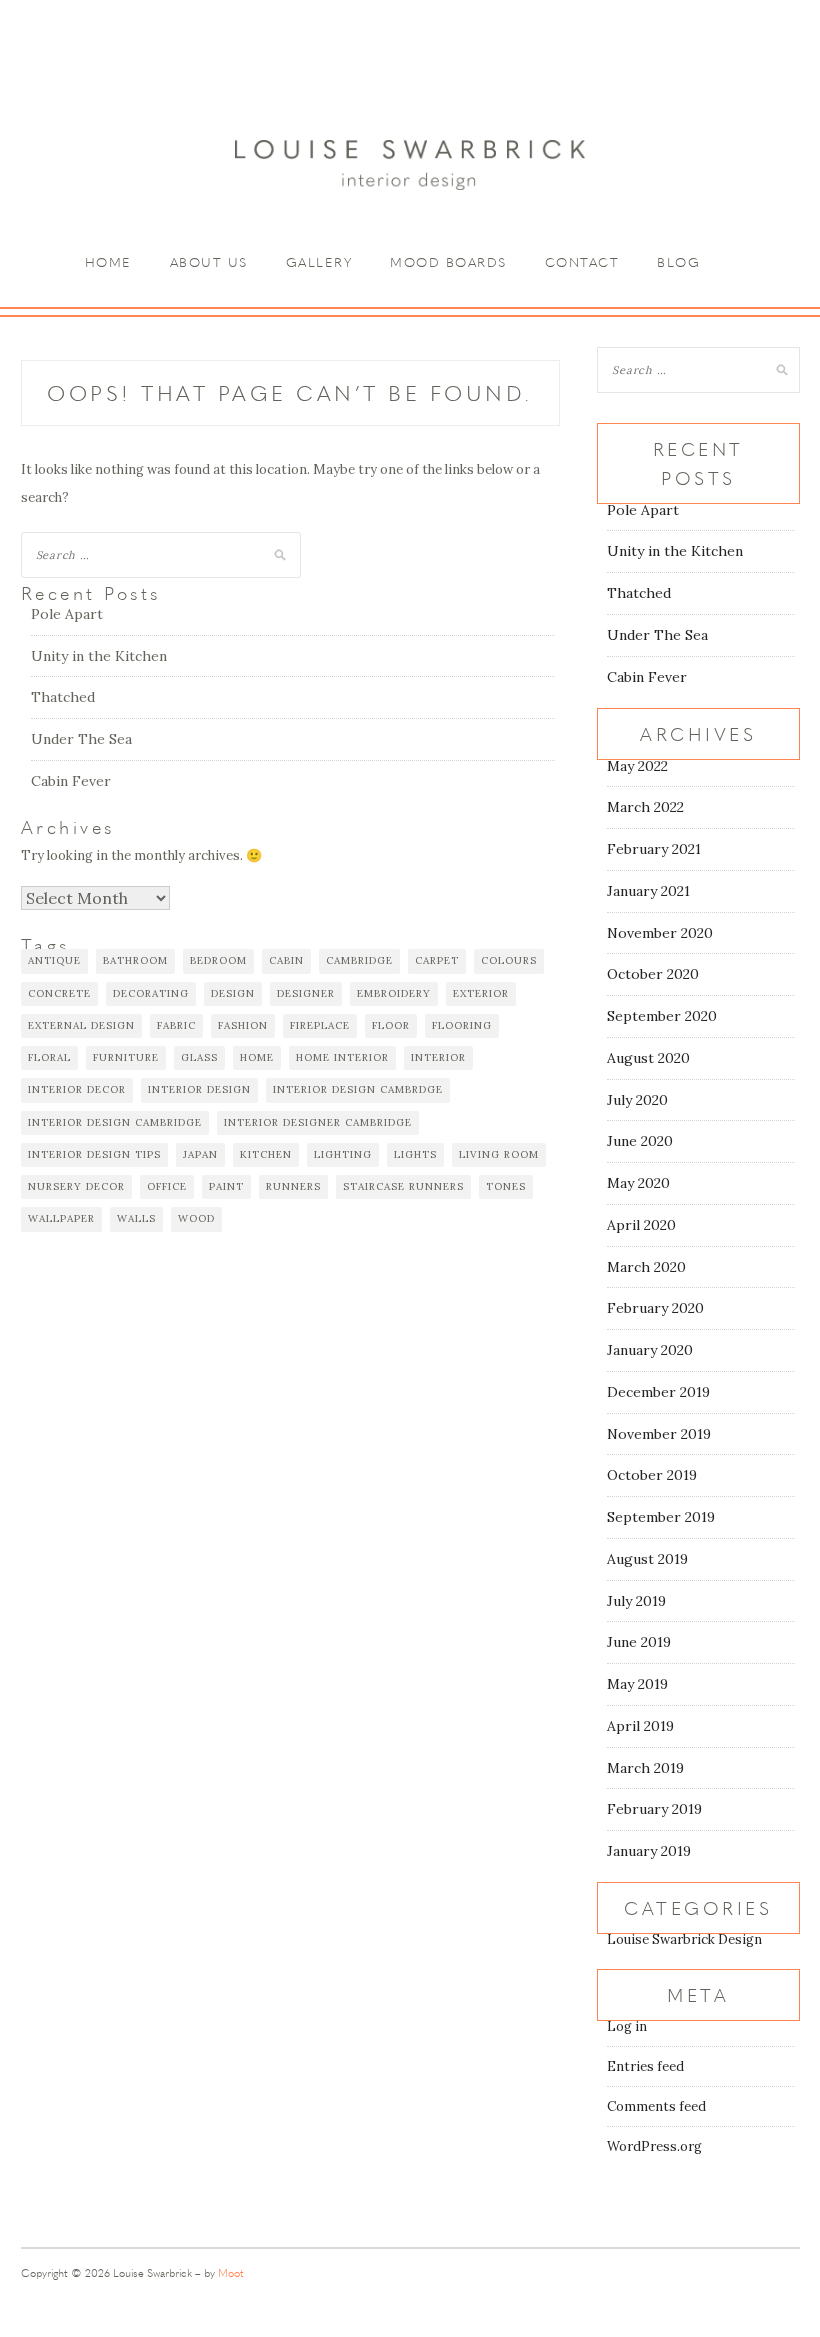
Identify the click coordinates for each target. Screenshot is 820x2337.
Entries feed (645, 2066)
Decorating (151, 993)
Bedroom (218, 960)
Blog (678, 262)
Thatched (63, 697)
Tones (506, 1186)
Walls (136, 1218)
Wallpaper (61, 1218)
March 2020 (646, 1267)
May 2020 (638, 1183)
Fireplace (320, 1025)
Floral (49, 1057)
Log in (627, 2026)
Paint (226, 1186)
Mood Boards (448, 262)
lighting (343, 1154)
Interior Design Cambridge (115, 1122)
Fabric (176, 1025)
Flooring (462, 1025)
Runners (293, 1186)
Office (167, 1186)
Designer (306, 993)
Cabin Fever (71, 781)
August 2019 (647, 1559)
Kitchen (266, 1154)
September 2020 (662, 1016)
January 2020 (650, 1350)
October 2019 (652, 1475)
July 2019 (636, 1601)
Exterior (481, 993)
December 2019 (658, 1392)
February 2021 (654, 849)
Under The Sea (81, 739)
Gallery (319, 262)
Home (108, 262)
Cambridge (359, 960)
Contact (582, 262)
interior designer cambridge (318, 1122)
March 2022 (645, 807)
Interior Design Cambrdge (358, 1089)
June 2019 (639, 1642)
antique (54, 960)
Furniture (126, 1057)
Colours (509, 960)
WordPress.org (654, 2146)
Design (233, 993)
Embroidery (394, 993)
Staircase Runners (403, 1186)
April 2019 (640, 1726)
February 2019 (654, 1809)
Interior (438, 1057)
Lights (415, 1154)
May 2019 (637, 1684)
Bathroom (135, 960)
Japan (200, 1154)
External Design (81, 1025)
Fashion (243, 1025)
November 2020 (660, 933)
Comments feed (656, 2106)
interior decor (77, 1089)
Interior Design (199, 1089)
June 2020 (640, 1141)
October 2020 (653, 974)
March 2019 (645, 1768)
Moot (231, 2272)
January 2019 (649, 1851)
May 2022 (637, 766)
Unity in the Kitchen (99, 656)
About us (209, 262)
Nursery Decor (76, 1186)
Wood (196, 1218)
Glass (199, 1057)
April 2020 (641, 1225)
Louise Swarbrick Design (684, 1939)
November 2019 (659, 1434)
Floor (391, 1025)
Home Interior (342, 1057)
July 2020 (637, 1100)
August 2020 (648, 1058)
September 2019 (661, 1517)
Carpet (437, 960)
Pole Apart (67, 614)
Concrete (59, 993)
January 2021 (648, 891)
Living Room (499, 1154)
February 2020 (655, 1308)
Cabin (286, 960)
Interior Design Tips (94, 1154)
